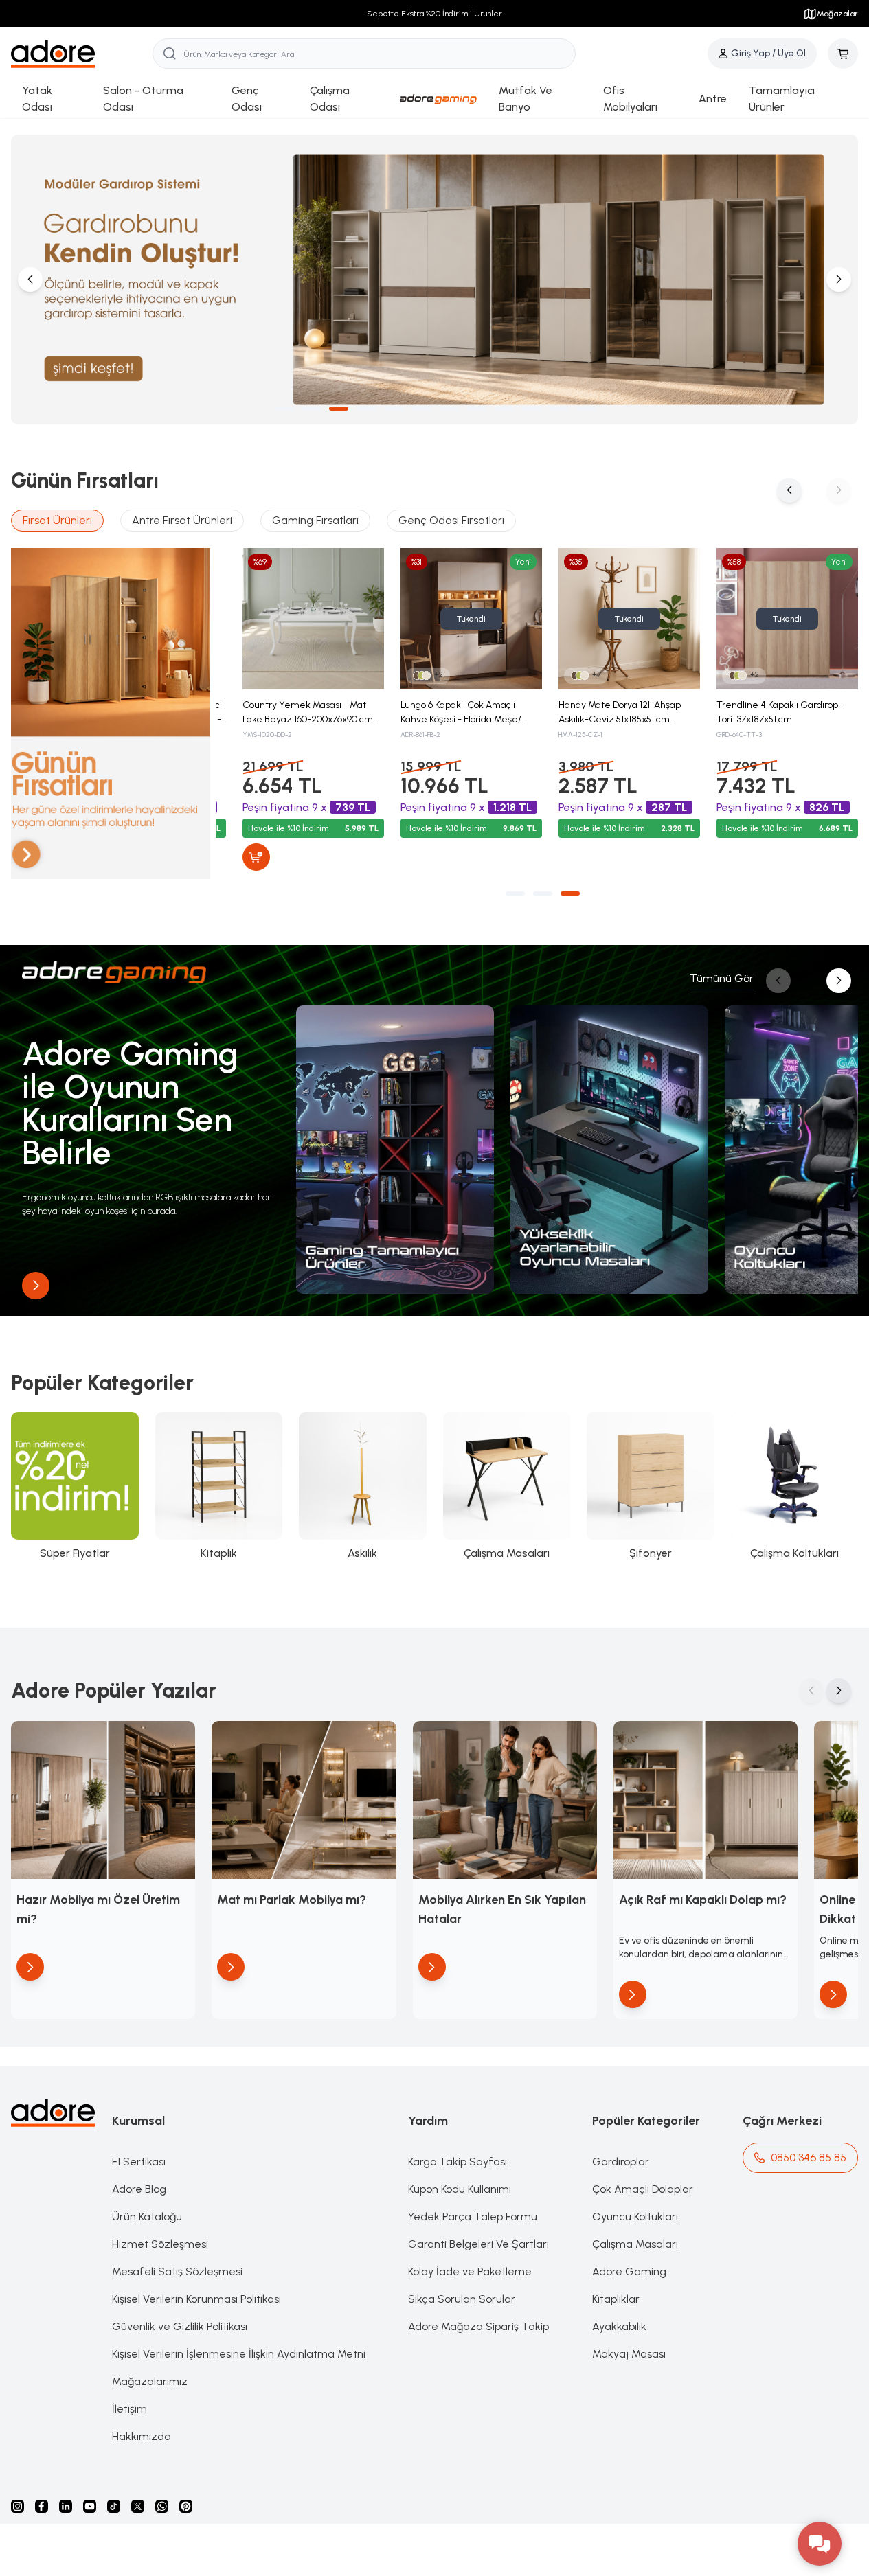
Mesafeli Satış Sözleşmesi (177, 2271)
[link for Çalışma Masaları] (507, 1487)
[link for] (395, 1150)
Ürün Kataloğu (147, 2216)
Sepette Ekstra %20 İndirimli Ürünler (434, 14)
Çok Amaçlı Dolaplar (643, 2189)
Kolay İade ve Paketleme (470, 2271)
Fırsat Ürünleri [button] (57, 520)
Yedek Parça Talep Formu (473, 2216)
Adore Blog (139, 2189)
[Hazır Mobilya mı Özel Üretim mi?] (103, 1800)
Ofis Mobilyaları (630, 99)
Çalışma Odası (330, 99)
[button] (284, 409)
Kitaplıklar (616, 2299)
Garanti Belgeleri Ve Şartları (478, 2244)
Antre (713, 99)
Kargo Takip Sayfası (458, 2162)
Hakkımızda (142, 2436)
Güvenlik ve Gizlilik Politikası (180, 2326)
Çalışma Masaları (635, 2244)
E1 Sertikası (139, 2162)
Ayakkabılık (619, 2326)
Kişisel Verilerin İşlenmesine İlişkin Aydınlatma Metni (239, 2354)
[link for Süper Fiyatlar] (75, 1487)
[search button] (170, 54)
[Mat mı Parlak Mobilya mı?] (304, 1800)
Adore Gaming (629, 2271)
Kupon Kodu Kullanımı (460, 2189)
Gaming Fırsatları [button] (315, 520)
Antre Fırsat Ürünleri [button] (182, 520)
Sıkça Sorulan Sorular (462, 2299)
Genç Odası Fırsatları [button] (451, 520)
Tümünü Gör (722, 978)
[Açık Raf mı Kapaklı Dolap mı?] (706, 1800)
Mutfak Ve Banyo (526, 99)
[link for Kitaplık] (219, 1487)
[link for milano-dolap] (434, 280)
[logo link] (82, 54)
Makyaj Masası (629, 2354)
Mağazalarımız (150, 2381)
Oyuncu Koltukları (635, 2216)
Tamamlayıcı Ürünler (782, 99)
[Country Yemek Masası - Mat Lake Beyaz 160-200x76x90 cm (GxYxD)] (313, 619)
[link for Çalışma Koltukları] (795, 1487)
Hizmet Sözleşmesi (160, 2244)
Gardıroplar (621, 2162)
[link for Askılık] (363, 1487)
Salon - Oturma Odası (143, 99)
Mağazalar (837, 14)
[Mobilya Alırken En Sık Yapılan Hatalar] (505, 1800)
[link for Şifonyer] (651, 1487)
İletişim (129, 2409)
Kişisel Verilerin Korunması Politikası (196, 2299)
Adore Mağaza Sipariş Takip (478, 2326)
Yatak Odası (37, 99)
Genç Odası (247, 99)
